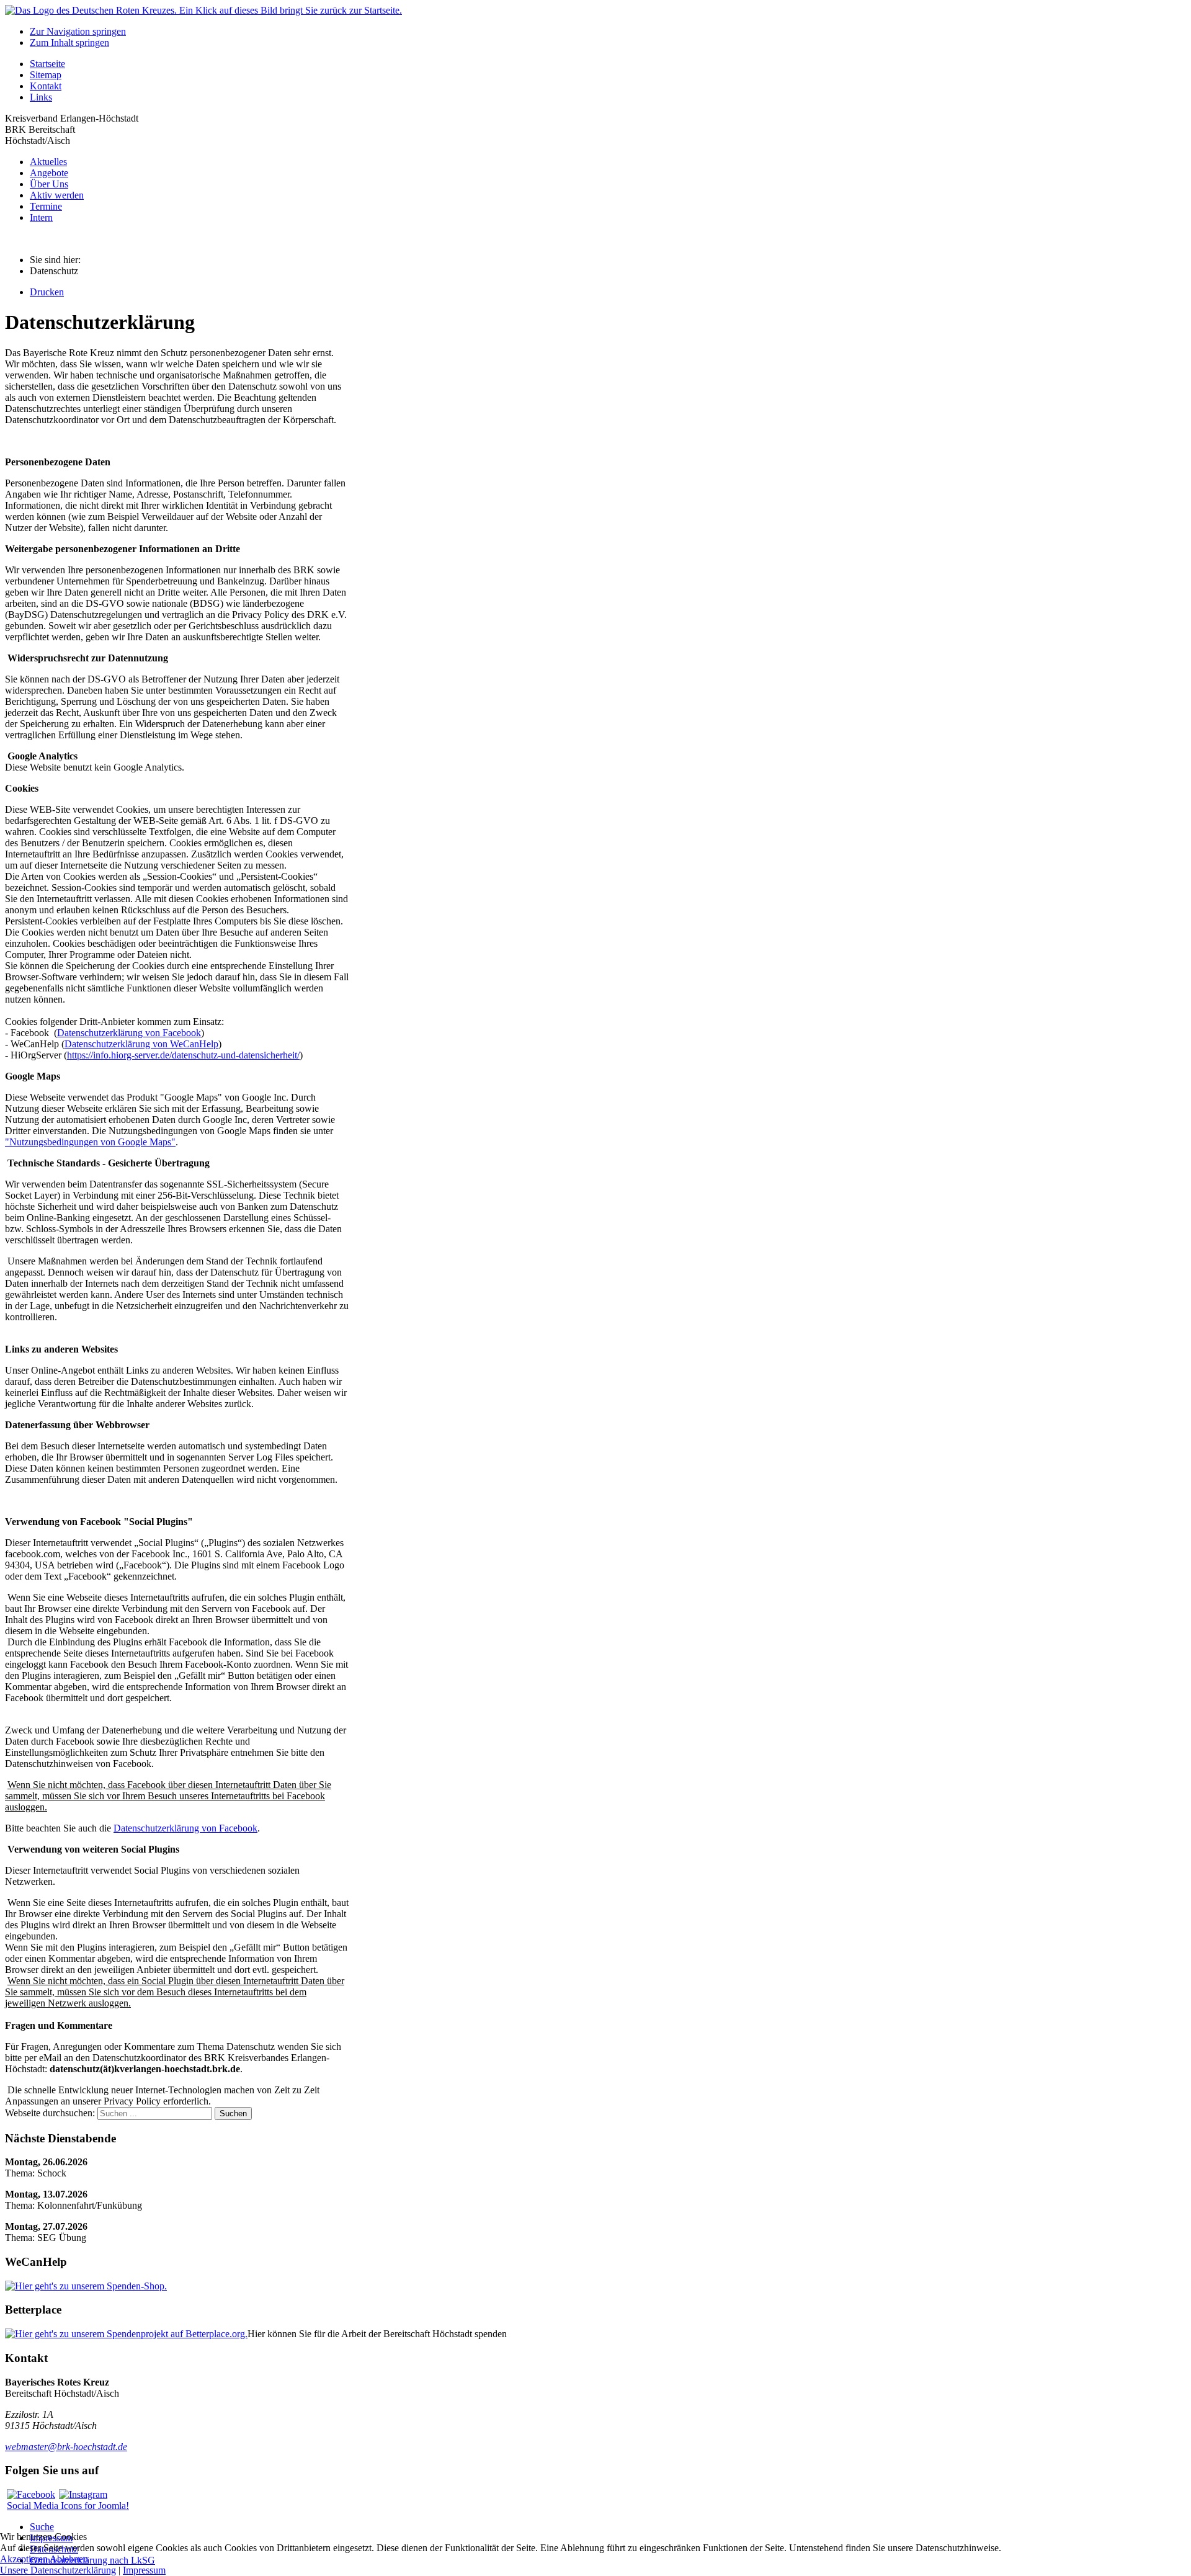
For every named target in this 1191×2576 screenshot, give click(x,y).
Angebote (49, 173)
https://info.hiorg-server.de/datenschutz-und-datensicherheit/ (183, 1055)
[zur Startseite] (203, 10)
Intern (41, 217)
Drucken (47, 292)
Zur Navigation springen (78, 31)
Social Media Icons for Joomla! (68, 2506)
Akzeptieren (24, 2559)
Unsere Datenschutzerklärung (58, 2570)
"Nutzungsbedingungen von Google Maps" (90, 1142)
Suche (42, 2527)
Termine (46, 206)
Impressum (144, 2570)
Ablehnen (69, 2559)
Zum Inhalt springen (69, 42)
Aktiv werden (57, 195)
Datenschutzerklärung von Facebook (129, 1033)
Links (41, 97)
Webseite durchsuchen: (51, 2113)
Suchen (233, 2113)
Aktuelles (48, 162)
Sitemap (46, 75)
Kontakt (46, 86)
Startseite (47, 64)
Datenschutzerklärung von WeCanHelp (141, 1044)
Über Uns (49, 184)
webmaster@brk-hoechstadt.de (66, 2447)
